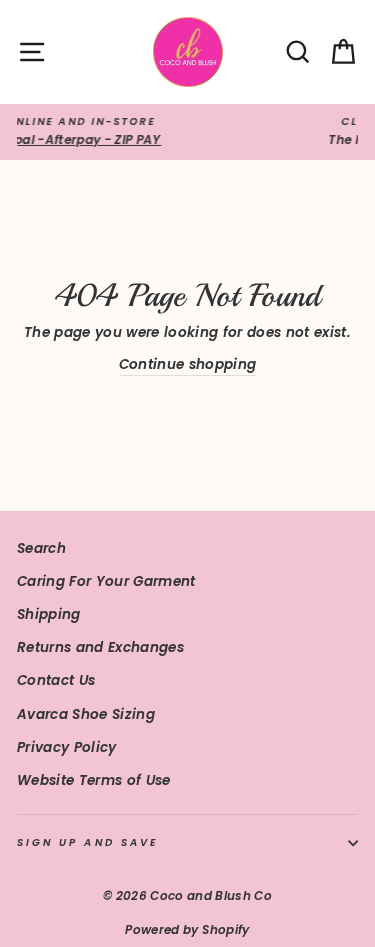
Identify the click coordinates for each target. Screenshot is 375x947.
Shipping (49, 614)
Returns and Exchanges (100, 647)
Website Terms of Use (94, 780)
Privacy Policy (67, 747)
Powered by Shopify (187, 929)
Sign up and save (87, 842)
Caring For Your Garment (106, 581)
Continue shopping (188, 364)
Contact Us (56, 680)
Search (41, 548)
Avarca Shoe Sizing (86, 714)
